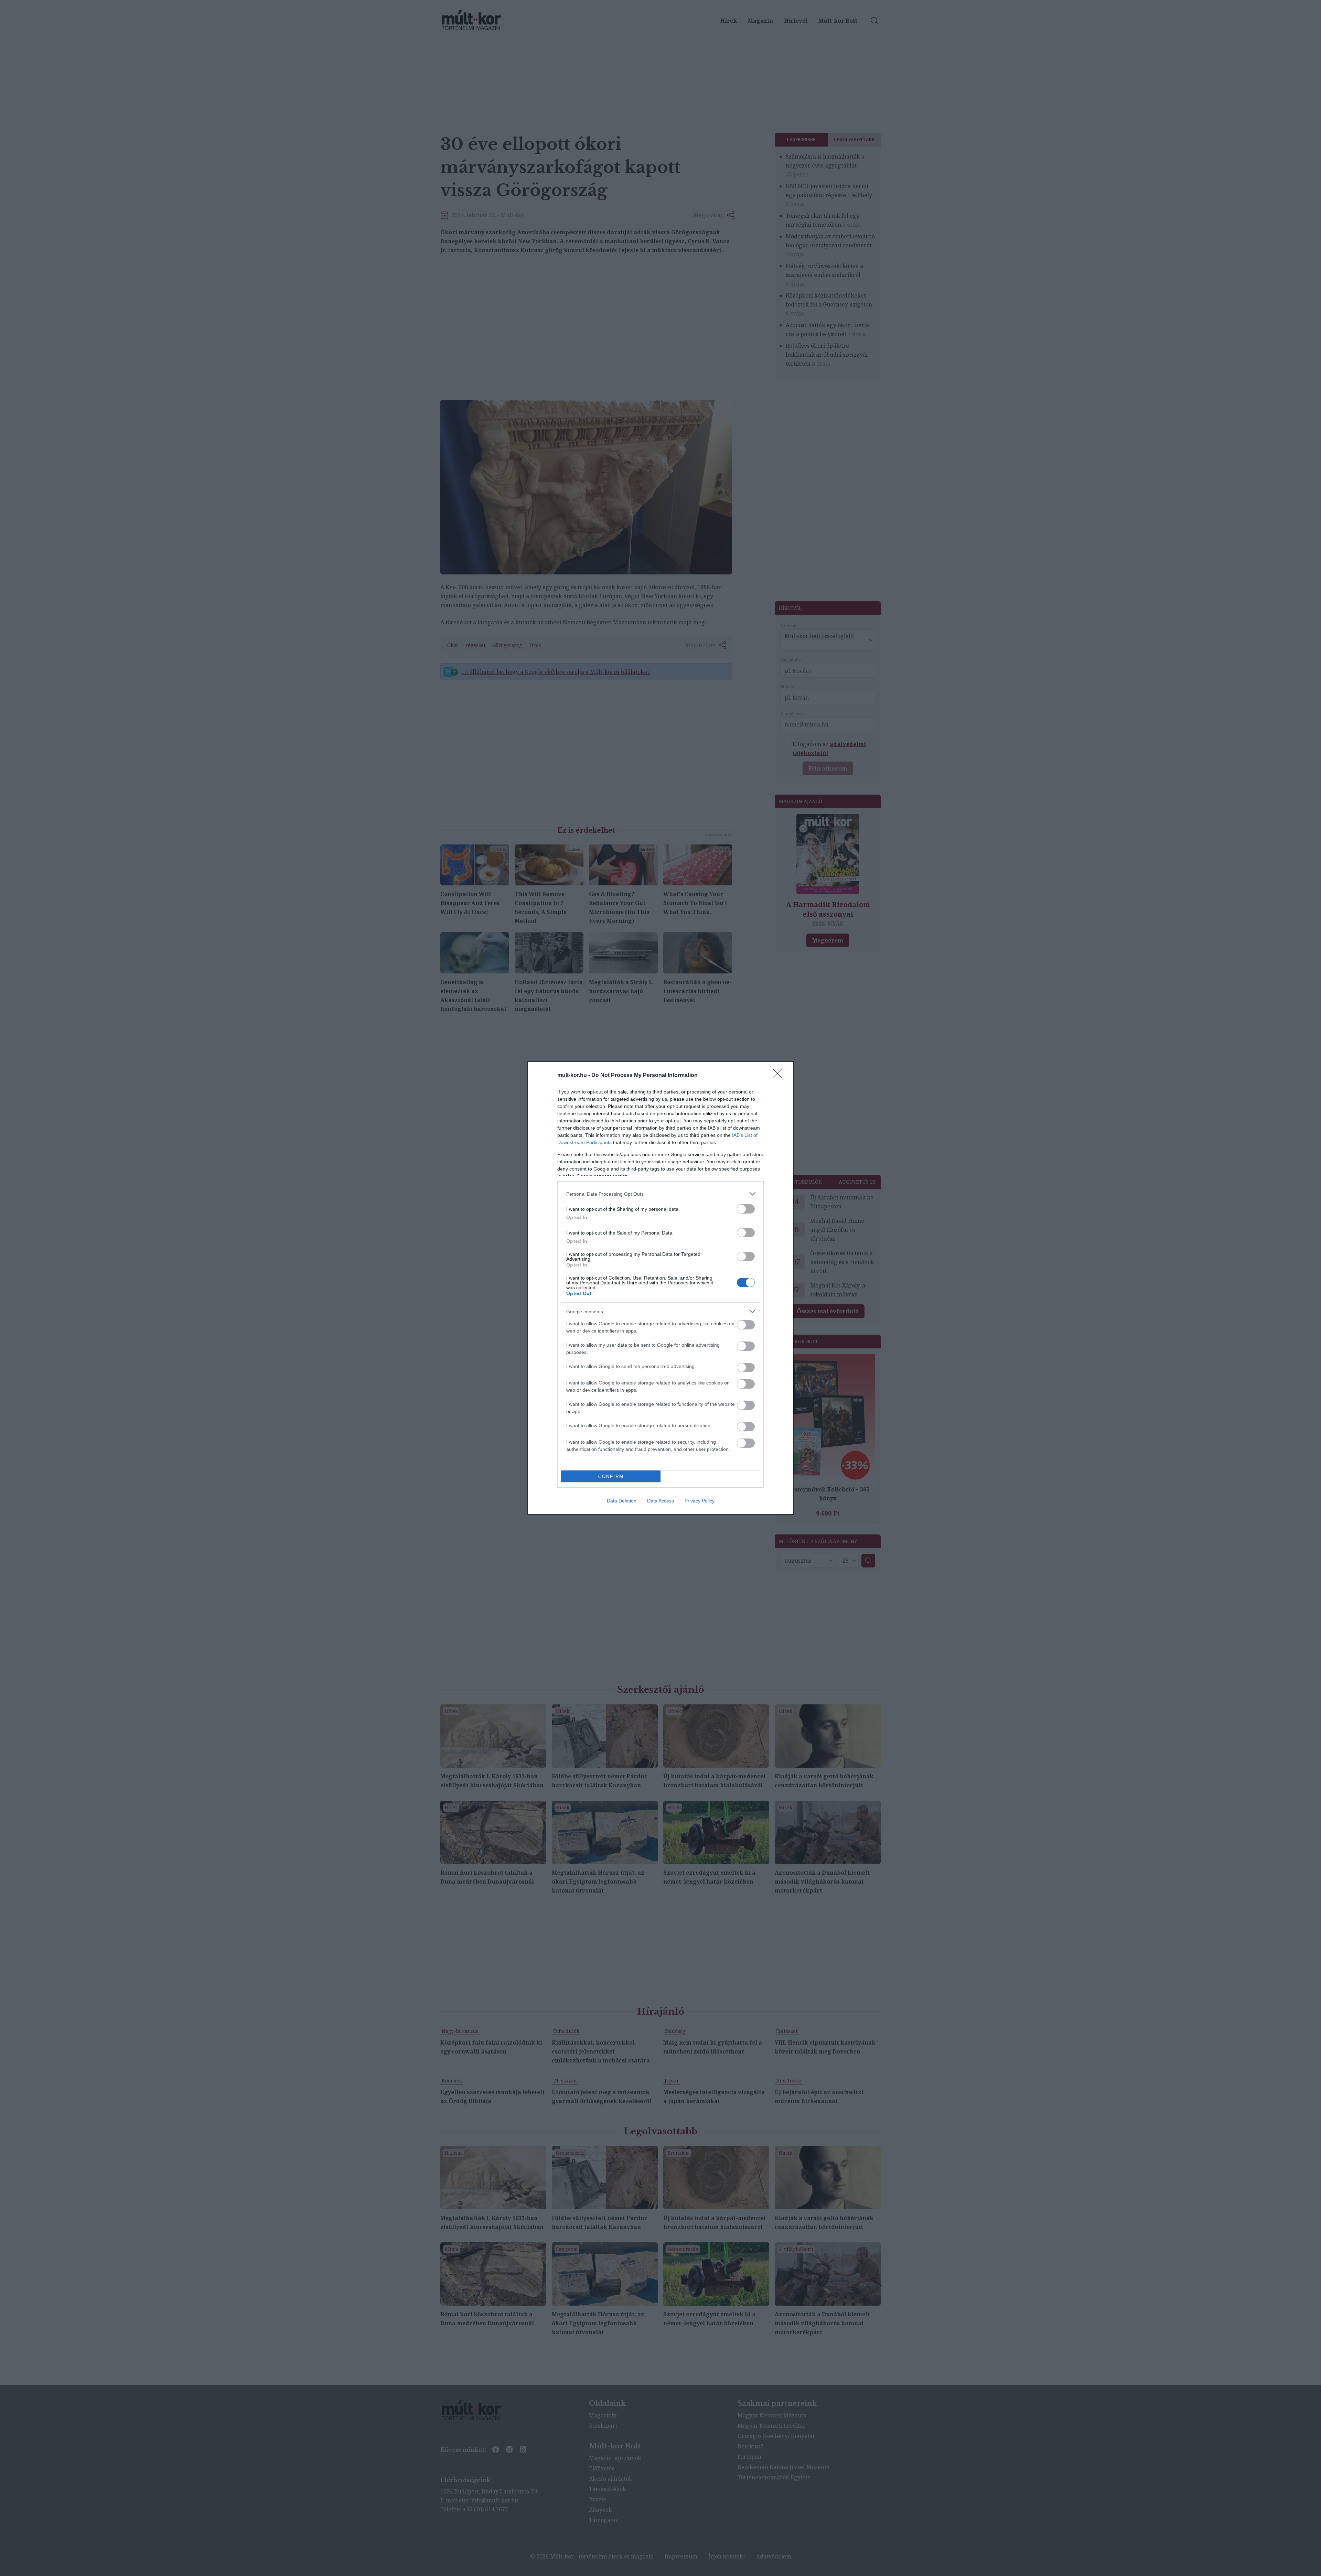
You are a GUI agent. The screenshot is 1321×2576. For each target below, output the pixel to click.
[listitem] (660, 1194)
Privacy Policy (700, 1501)
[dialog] (660, 1288)
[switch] (746, 1209)
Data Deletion (622, 1501)
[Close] (780, 1076)
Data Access (660, 1501)
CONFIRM (611, 1476)
